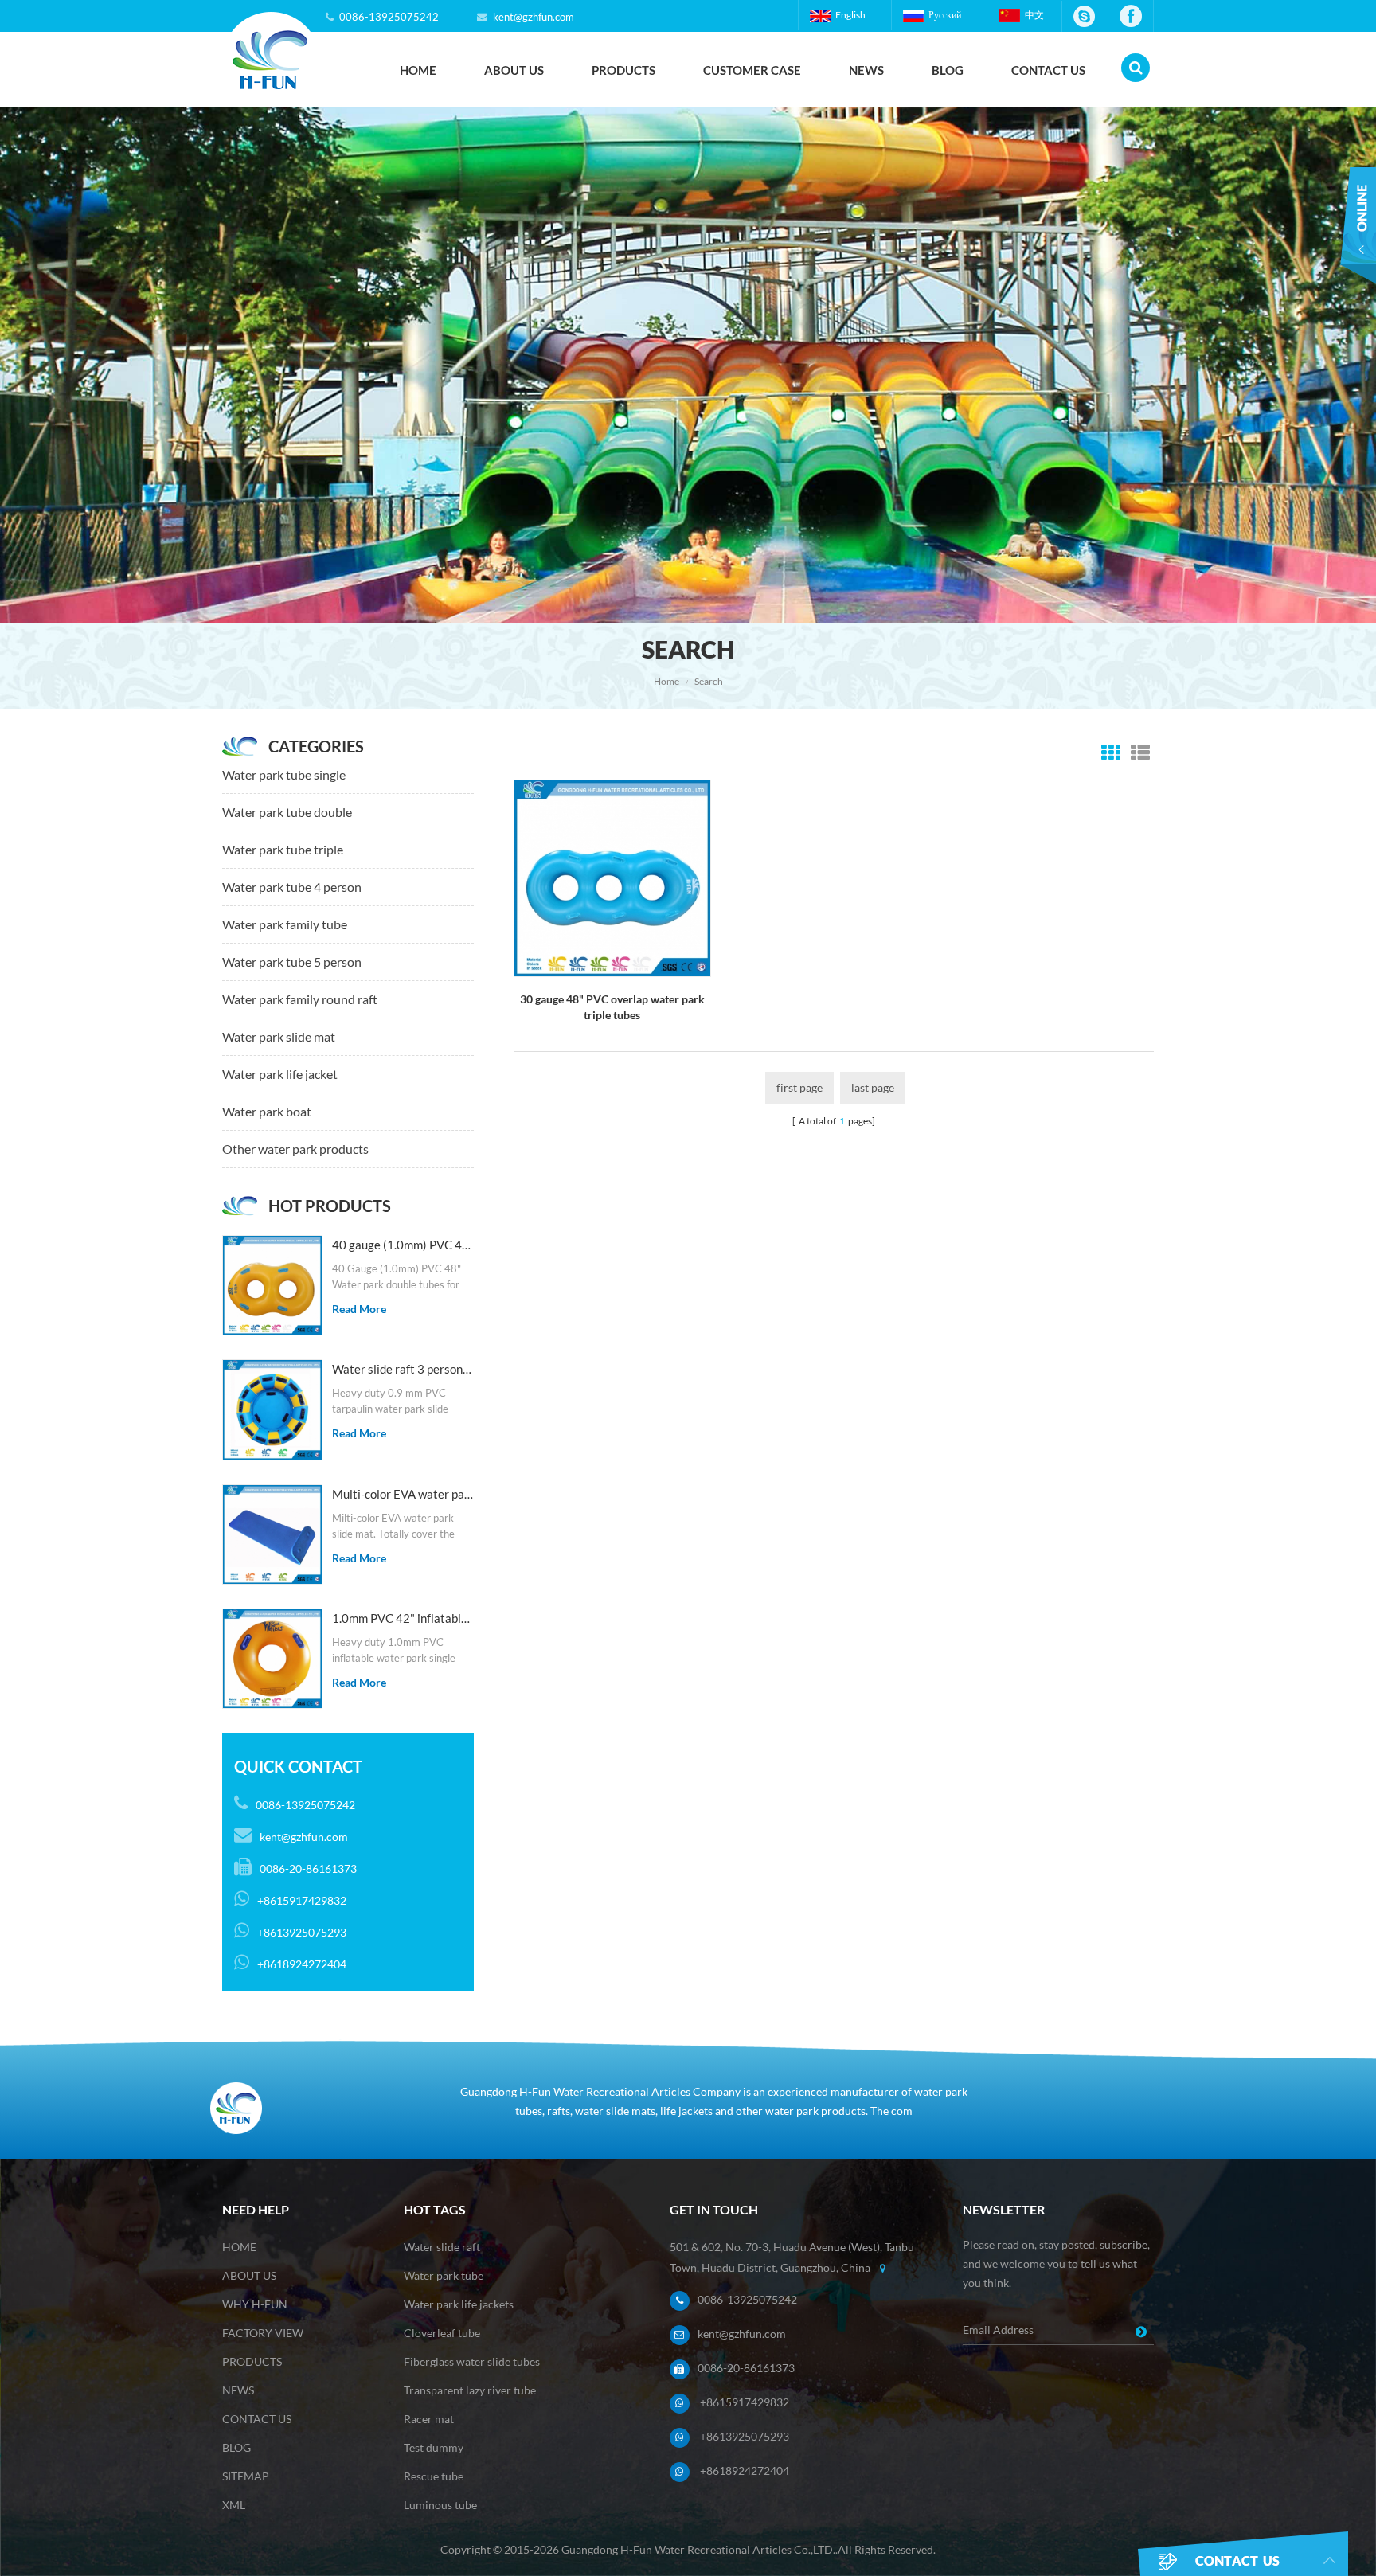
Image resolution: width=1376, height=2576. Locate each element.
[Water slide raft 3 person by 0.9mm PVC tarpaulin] (272, 1409)
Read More (359, 1309)
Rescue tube (434, 2476)
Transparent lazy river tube (470, 2390)
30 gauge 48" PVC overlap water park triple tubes (612, 1007)
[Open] (1358, 237)
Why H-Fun (255, 2304)
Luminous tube (440, 2505)
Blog (948, 70)
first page (799, 1087)
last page (873, 1087)
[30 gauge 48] (612, 877)
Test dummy (434, 2447)
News (866, 70)
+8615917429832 (745, 2402)
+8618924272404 (745, 2470)
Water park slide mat (279, 1036)
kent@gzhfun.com (534, 17)
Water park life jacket (280, 1074)
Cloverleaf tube (442, 2333)
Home (418, 70)
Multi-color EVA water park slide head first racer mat (403, 1494)
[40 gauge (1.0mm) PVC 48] (272, 1285)
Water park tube (444, 2275)
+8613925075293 (745, 2436)
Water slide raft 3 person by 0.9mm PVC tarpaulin (403, 1369)
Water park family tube (285, 924)
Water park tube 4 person (292, 887)
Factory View (263, 2333)
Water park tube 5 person (292, 962)
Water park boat (267, 1111)
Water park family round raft (300, 999)
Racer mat (429, 2419)
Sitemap (246, 2476)
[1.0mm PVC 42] (272, 1659)
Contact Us (1048, 70)
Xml (234, 2505)
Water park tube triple (283, 849)
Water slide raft (442, 2247)
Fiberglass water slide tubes (472, 2361)
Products (623, 70)
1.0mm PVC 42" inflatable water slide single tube (403, 1618)
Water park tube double (287, 812)
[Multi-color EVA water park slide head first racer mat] (272, 1534)
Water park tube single (284, 774)
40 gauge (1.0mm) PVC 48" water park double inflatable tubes (403, 1245)
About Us (514, 70)
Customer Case (752, 70)
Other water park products (295, 1149)
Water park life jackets (459, 2304)
